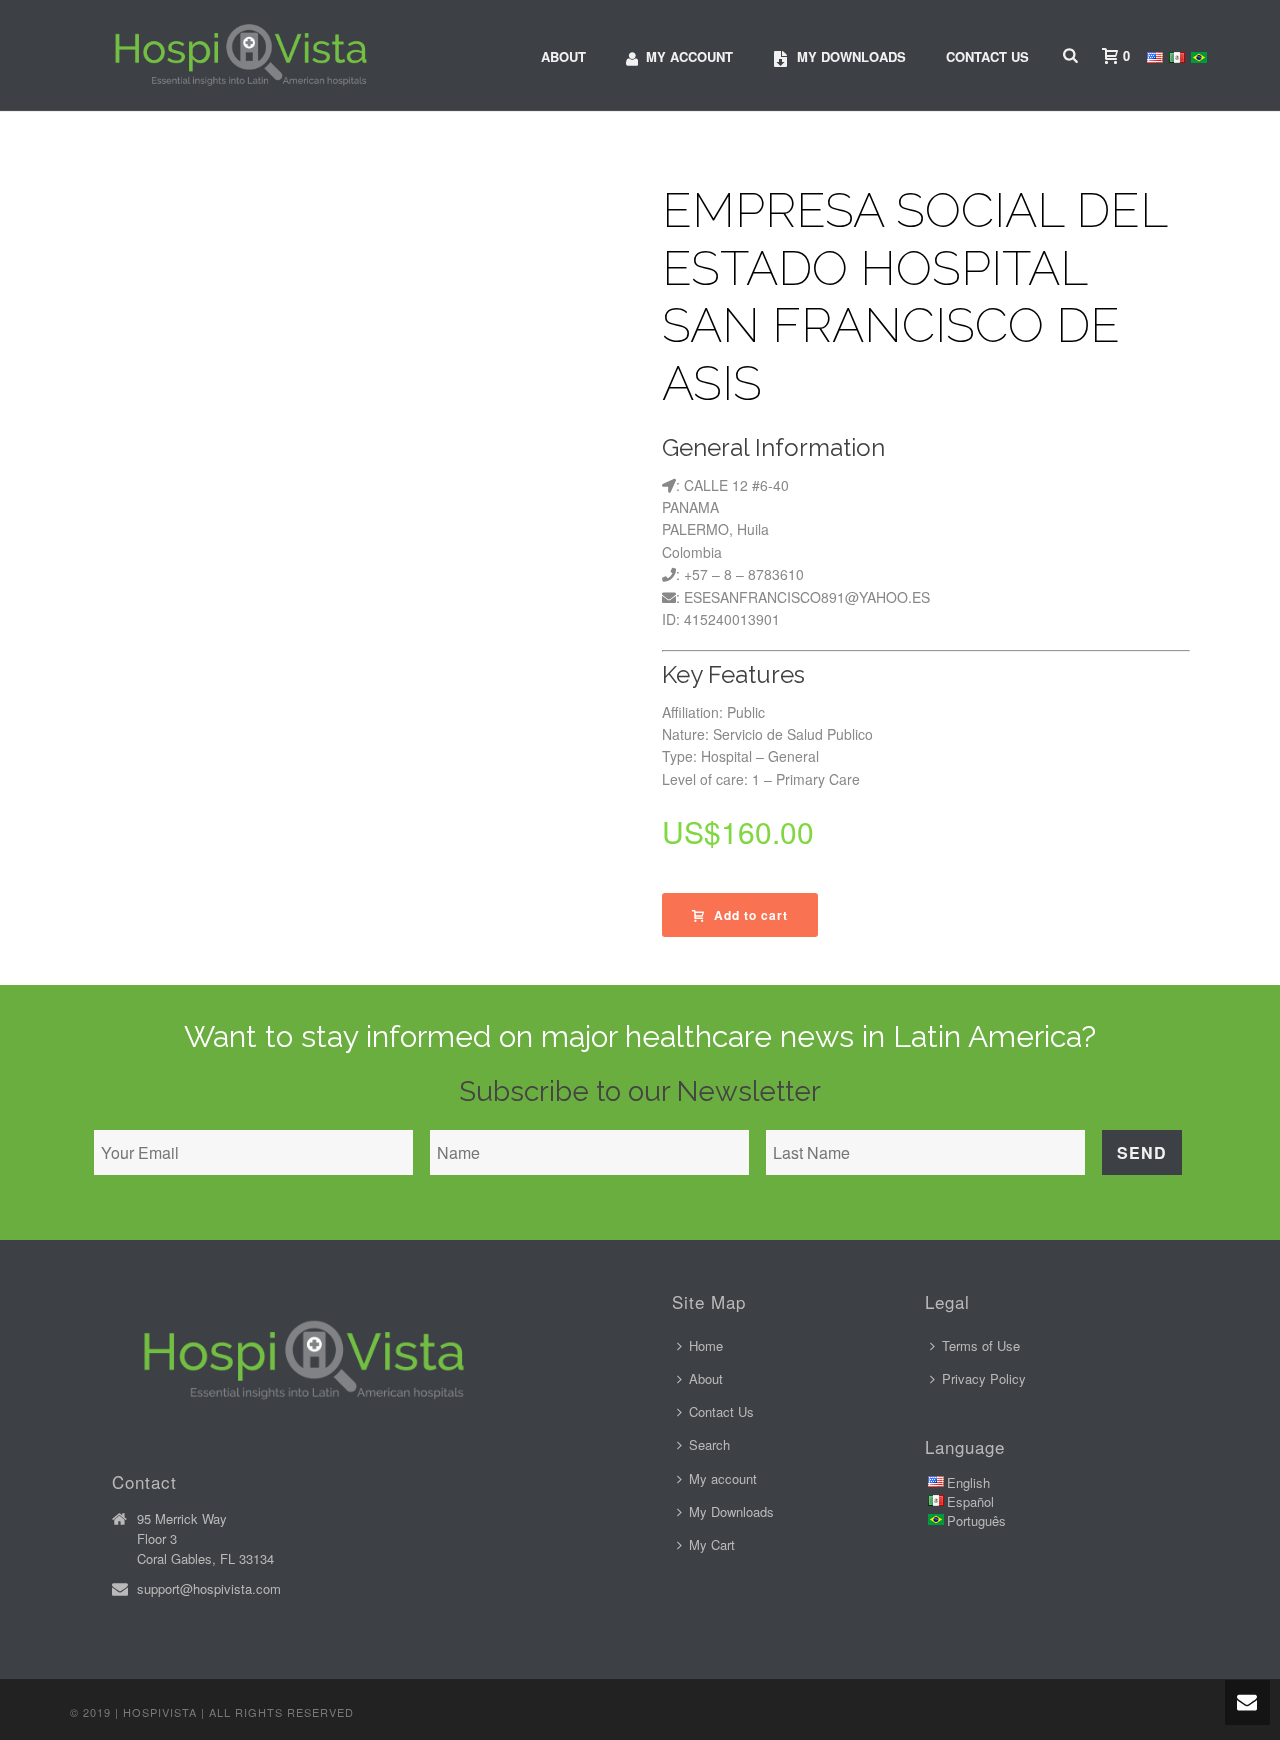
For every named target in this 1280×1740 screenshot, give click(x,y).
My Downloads (731, 1511)
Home (706, 1345)
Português (976, 1520)
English (968, 1482)
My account (689, 56)
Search (709, 1444)
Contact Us (987, 56)
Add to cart (751, 915)
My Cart (712, 1544)
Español (970, 1501)
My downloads (851, 56)
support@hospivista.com (209, 1589)
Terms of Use (981, 1345)
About (563, 56)
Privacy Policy (984, 1378)
